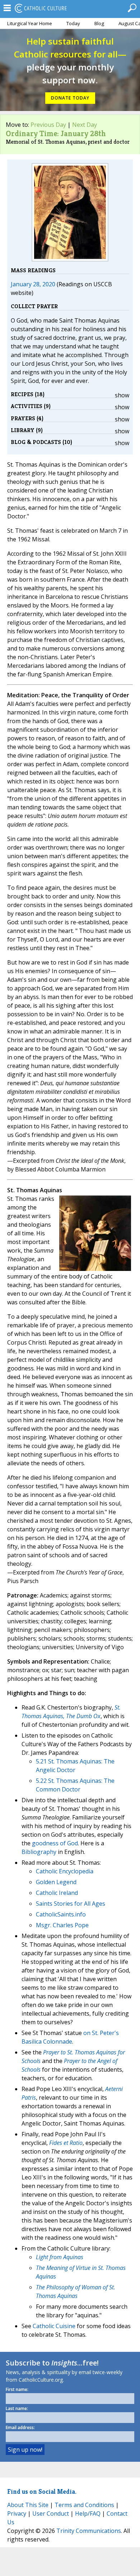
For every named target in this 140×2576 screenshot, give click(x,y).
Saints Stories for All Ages (71, 1904)
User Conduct (51, 2513)
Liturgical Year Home (30, 23)
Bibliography (39, 1852)
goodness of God (55, 1843)
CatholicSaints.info (61, 1914)
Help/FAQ (88, 2513)
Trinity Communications (89, 2531)
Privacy (17, 2513)
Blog (99, 23)
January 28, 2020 (33, 284)
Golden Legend (56, 1882)
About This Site (28, 2505)
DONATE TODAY (70, 98)
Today (73, 23)
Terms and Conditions (84, 2505)
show (122, 395)
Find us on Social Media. (42, 2491)
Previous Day (48, 125)
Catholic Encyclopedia (65, 1871)
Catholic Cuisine (54, 2326)
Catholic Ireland (57, 1893)
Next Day (85, 125)
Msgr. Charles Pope (62, 1925)
